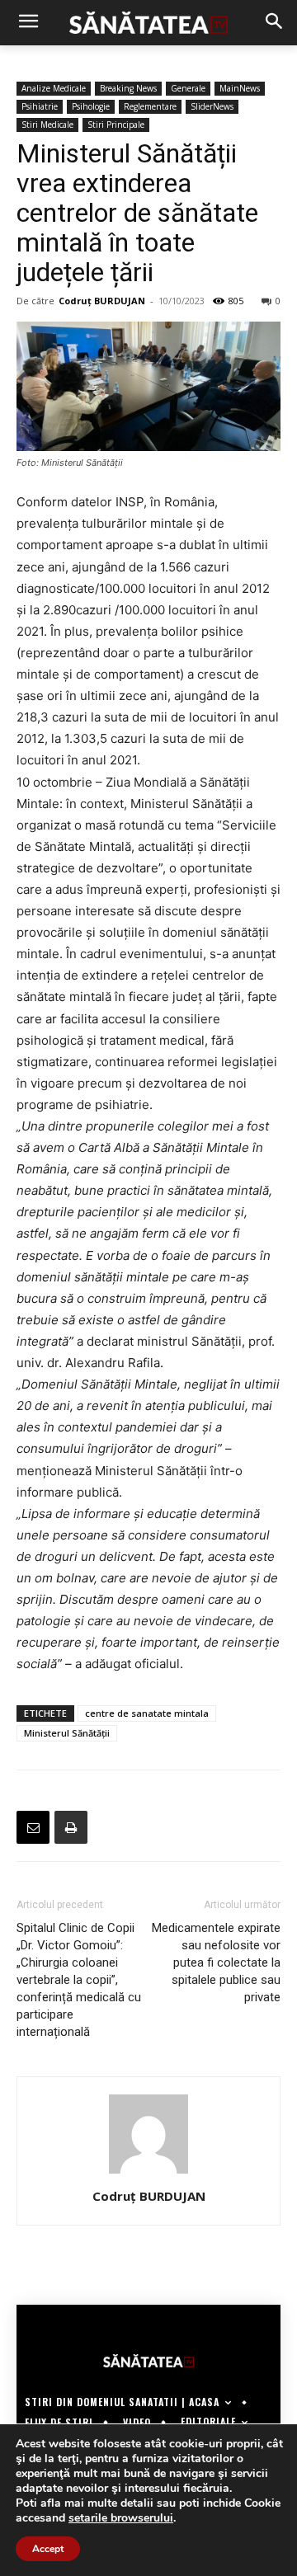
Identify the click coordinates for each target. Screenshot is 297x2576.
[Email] (33, 1827)
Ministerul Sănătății (67, 1733)
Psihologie (91, 106)
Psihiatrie (40, 106)
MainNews (240, 88)
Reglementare (150, 106)
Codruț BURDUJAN (102, 301)
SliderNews (212, 106)
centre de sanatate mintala (147, 1713)
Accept (48, 2549)
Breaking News (128, 88)
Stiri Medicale (47, 125)
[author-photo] (148, 2173)
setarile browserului (121, 2518)
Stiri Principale (116, 125)
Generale (188, 88)
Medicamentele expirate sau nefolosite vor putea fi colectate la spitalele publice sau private (216, 1963)
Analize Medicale (54, 88)
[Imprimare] (71, 1827)
